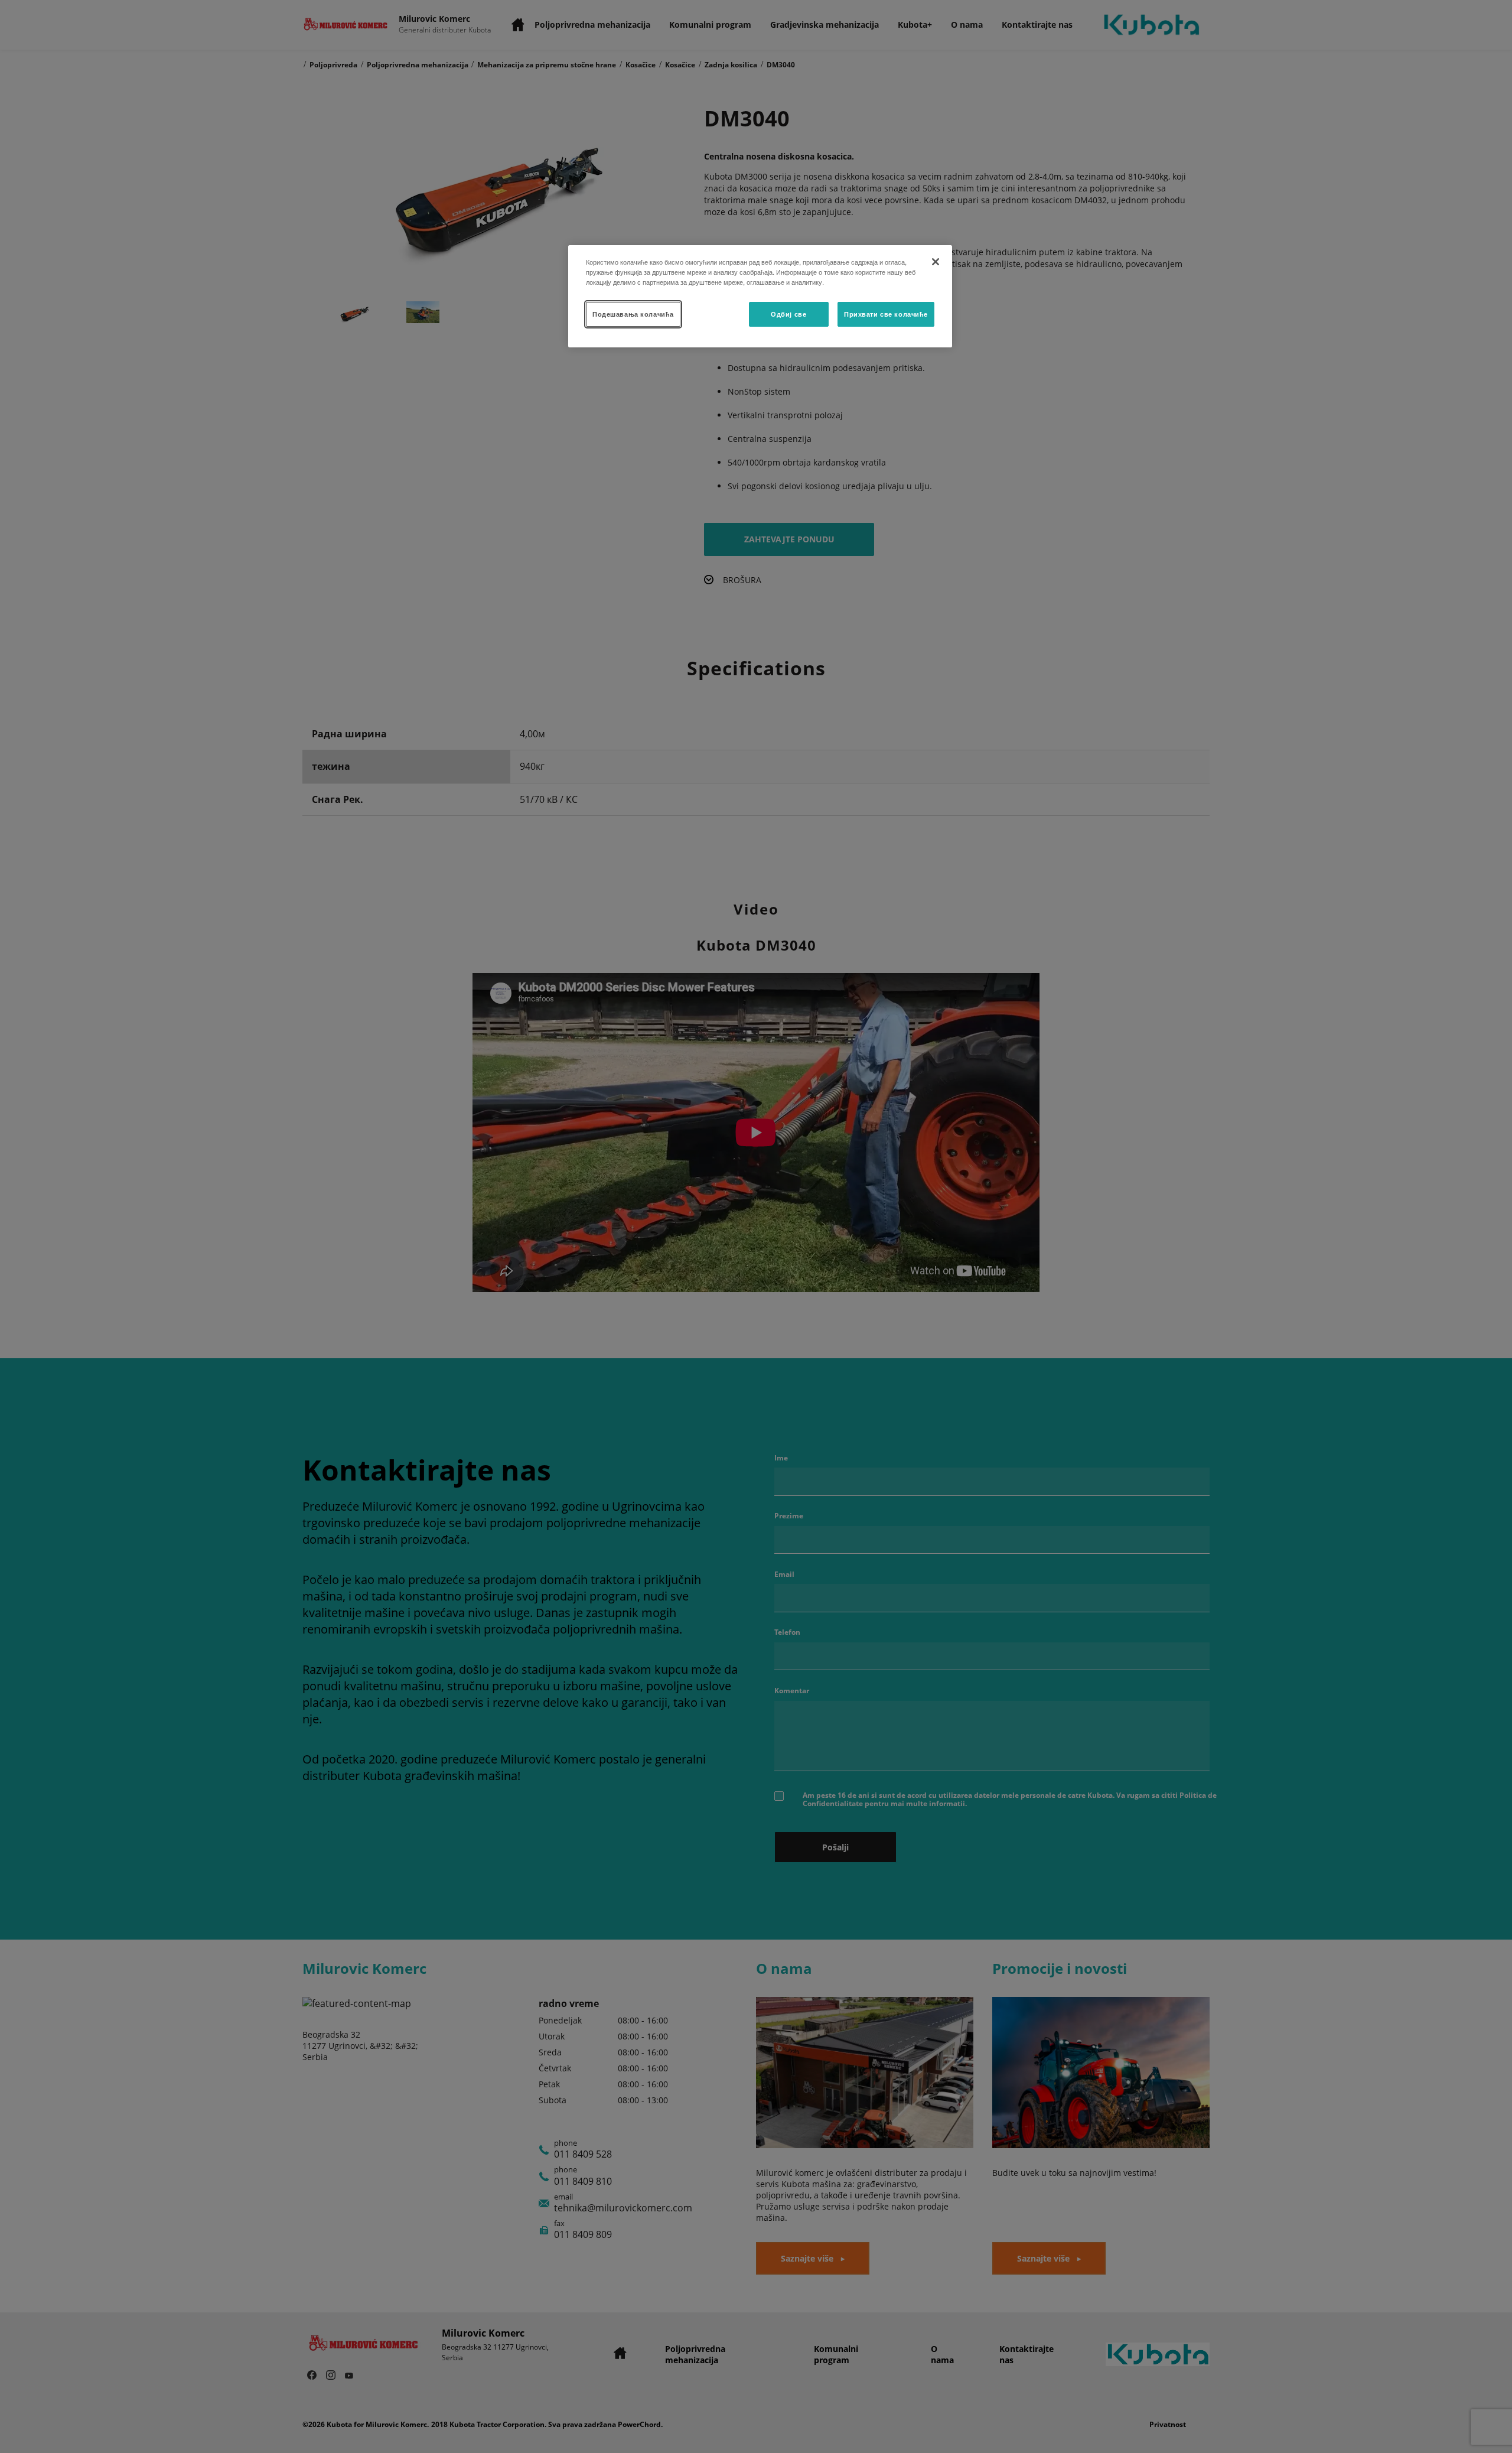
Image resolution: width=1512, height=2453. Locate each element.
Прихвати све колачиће (886, 314)
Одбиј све (788, 314)
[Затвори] (936, 262)
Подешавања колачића (633, 314)
